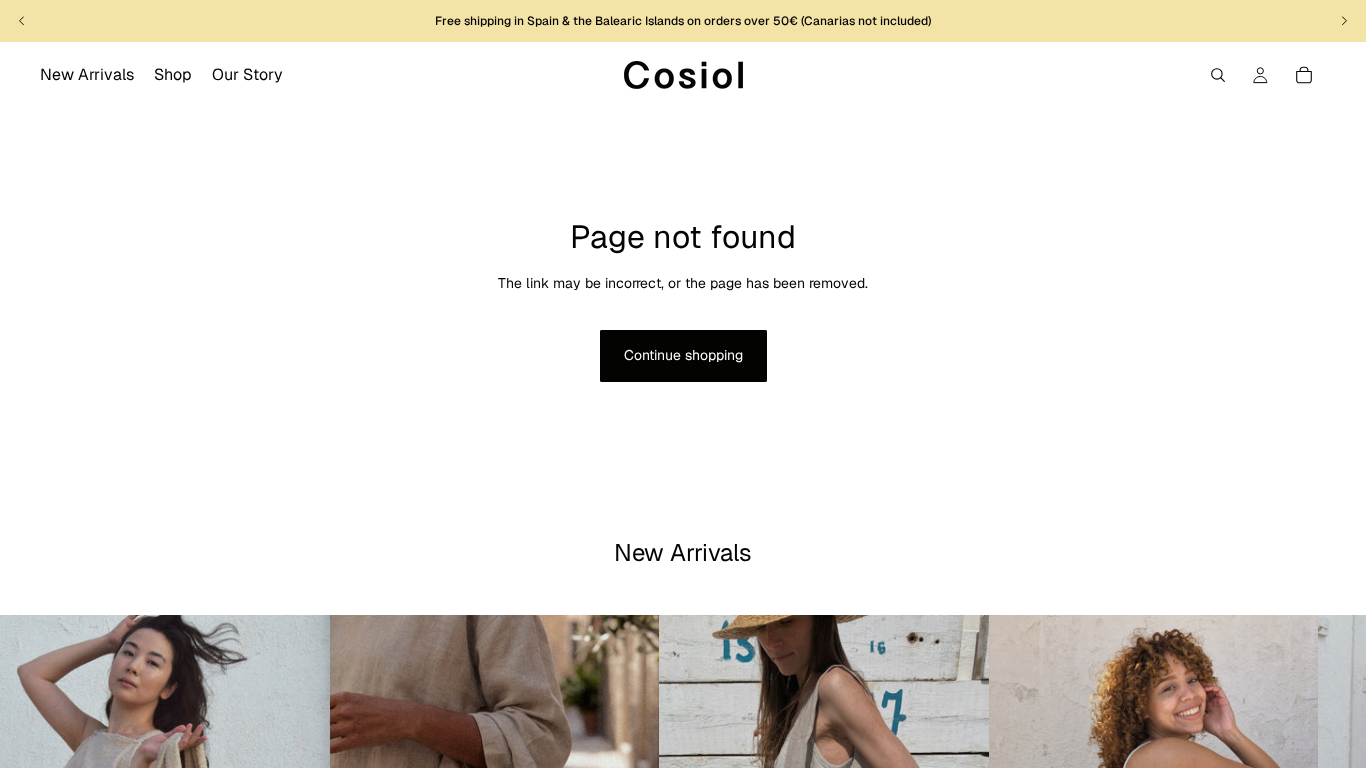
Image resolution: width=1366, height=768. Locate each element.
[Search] (1218, 75)
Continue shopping (683, 355)
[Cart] (1304, 75)
